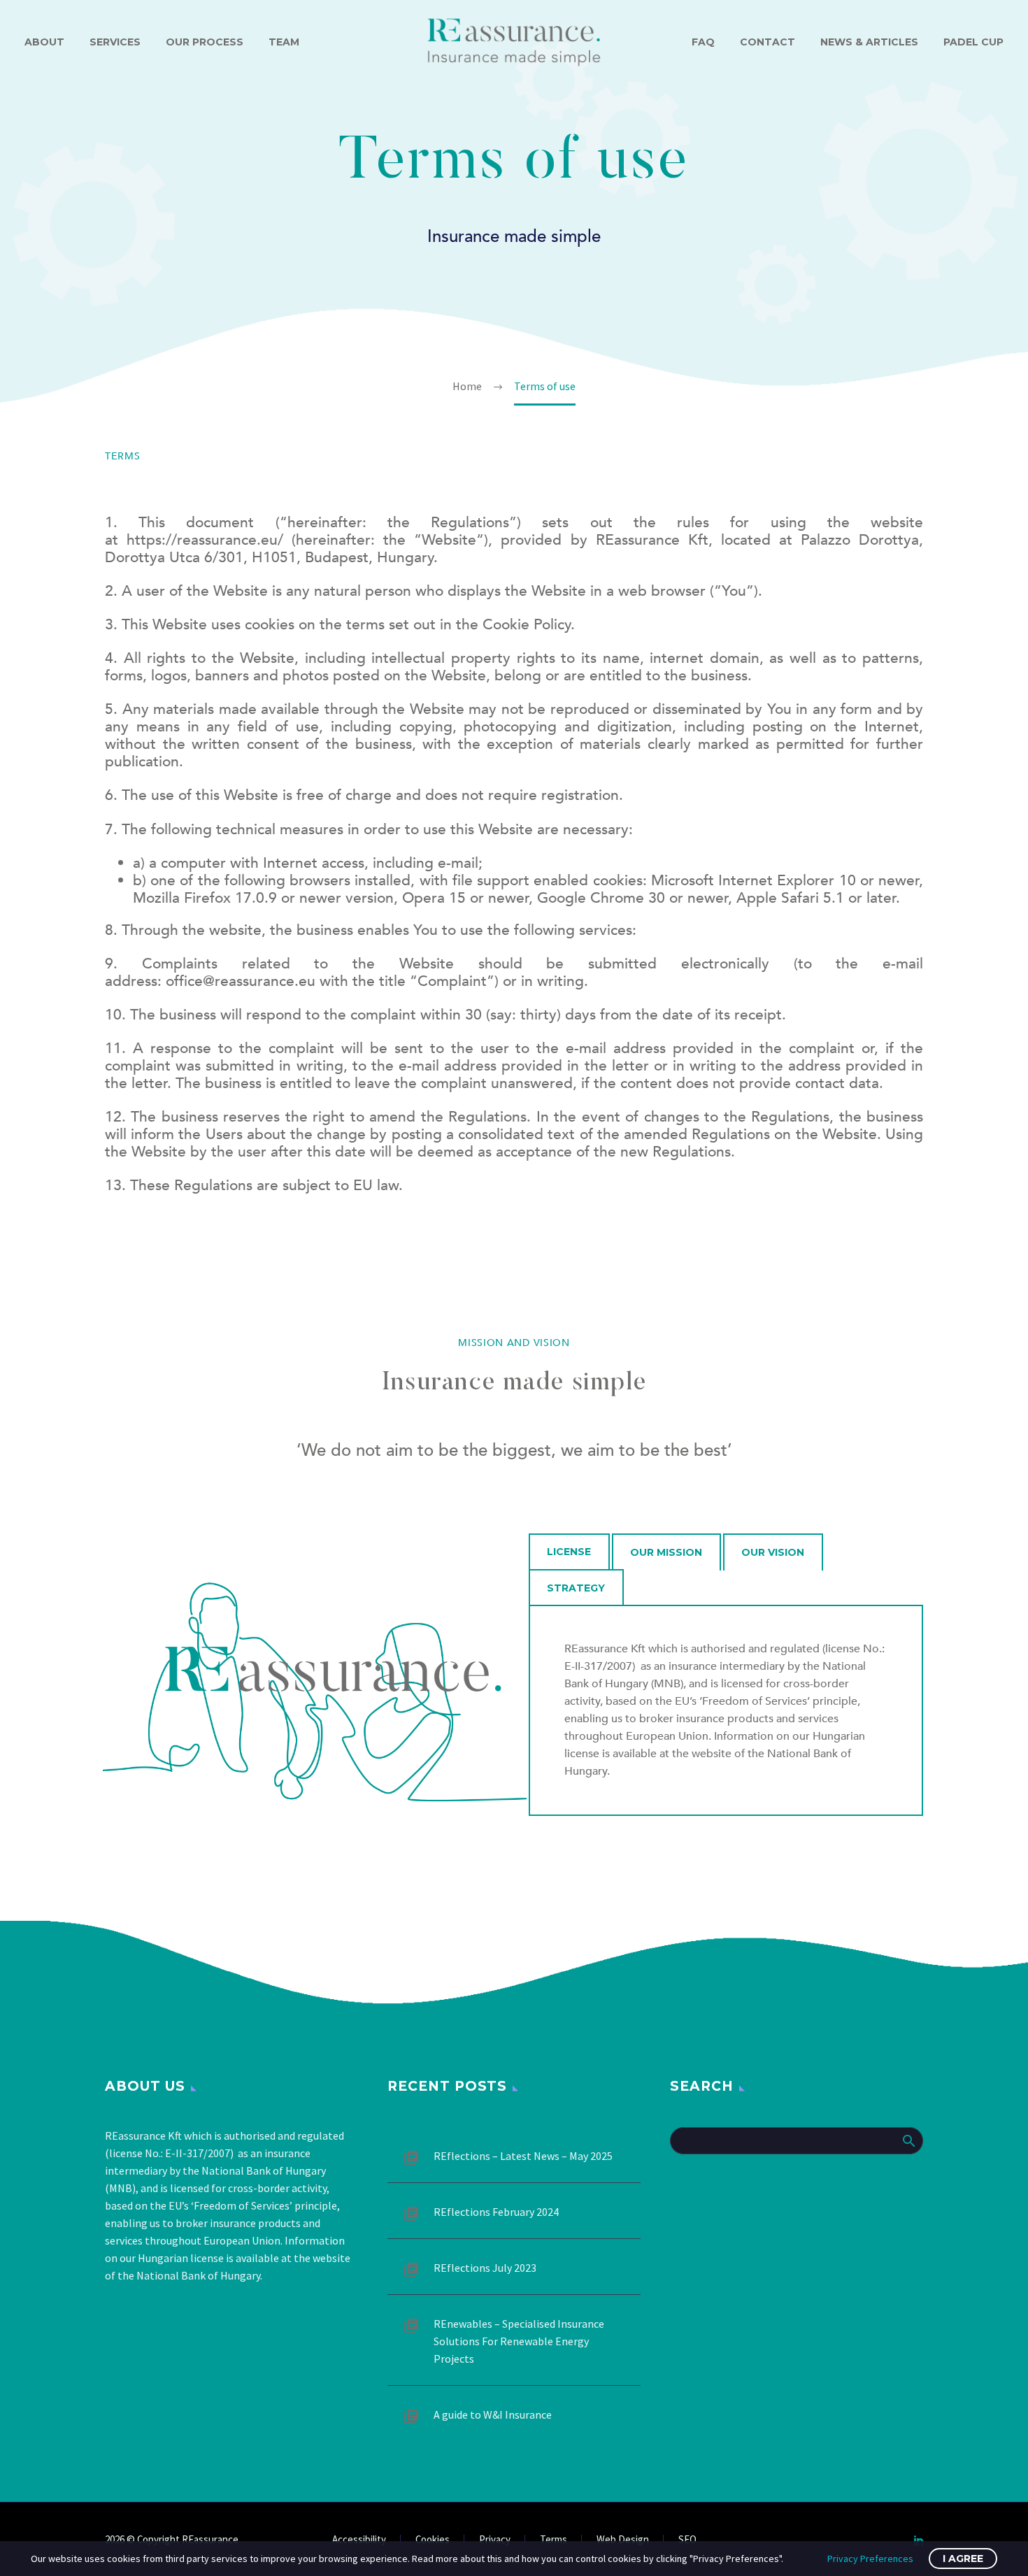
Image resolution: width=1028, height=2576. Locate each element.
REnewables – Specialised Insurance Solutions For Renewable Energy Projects (519, 2341)
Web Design (623, 2540)
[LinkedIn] (919, 2540)
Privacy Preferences (870, 2559)
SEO (687, 2540)
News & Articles (869, 42)
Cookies (433, 2540)
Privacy (495, 2540)
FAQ (703, 42)
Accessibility (359, 2540)
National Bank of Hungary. (199, 2275)
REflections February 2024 (496, 2212)
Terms (554, 2540)
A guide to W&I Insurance (493, 2414)
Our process (205, 42)
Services (115, 42)
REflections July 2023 (485, 2268)
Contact (768, 42)
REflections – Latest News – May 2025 (523, 2156)
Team (284, 42)
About (44, 42)
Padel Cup (973, 42)
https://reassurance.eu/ (201, 540)
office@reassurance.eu (241, 981)
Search (908, 2140)
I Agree (963, 2559)
